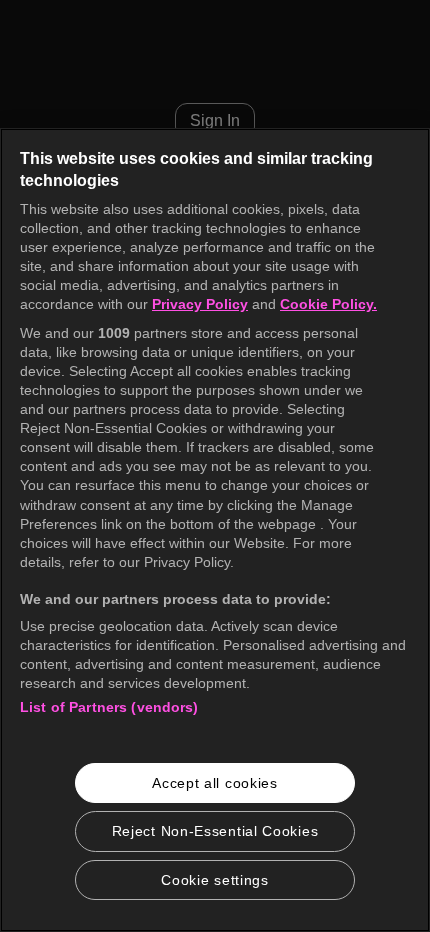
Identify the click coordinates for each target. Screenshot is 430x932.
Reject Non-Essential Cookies (215, 831)
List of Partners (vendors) (109, 707)
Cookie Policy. (328, 304)
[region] (215, 530)
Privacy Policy (200, 304)
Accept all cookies (215, 783)
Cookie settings (215, 880)
